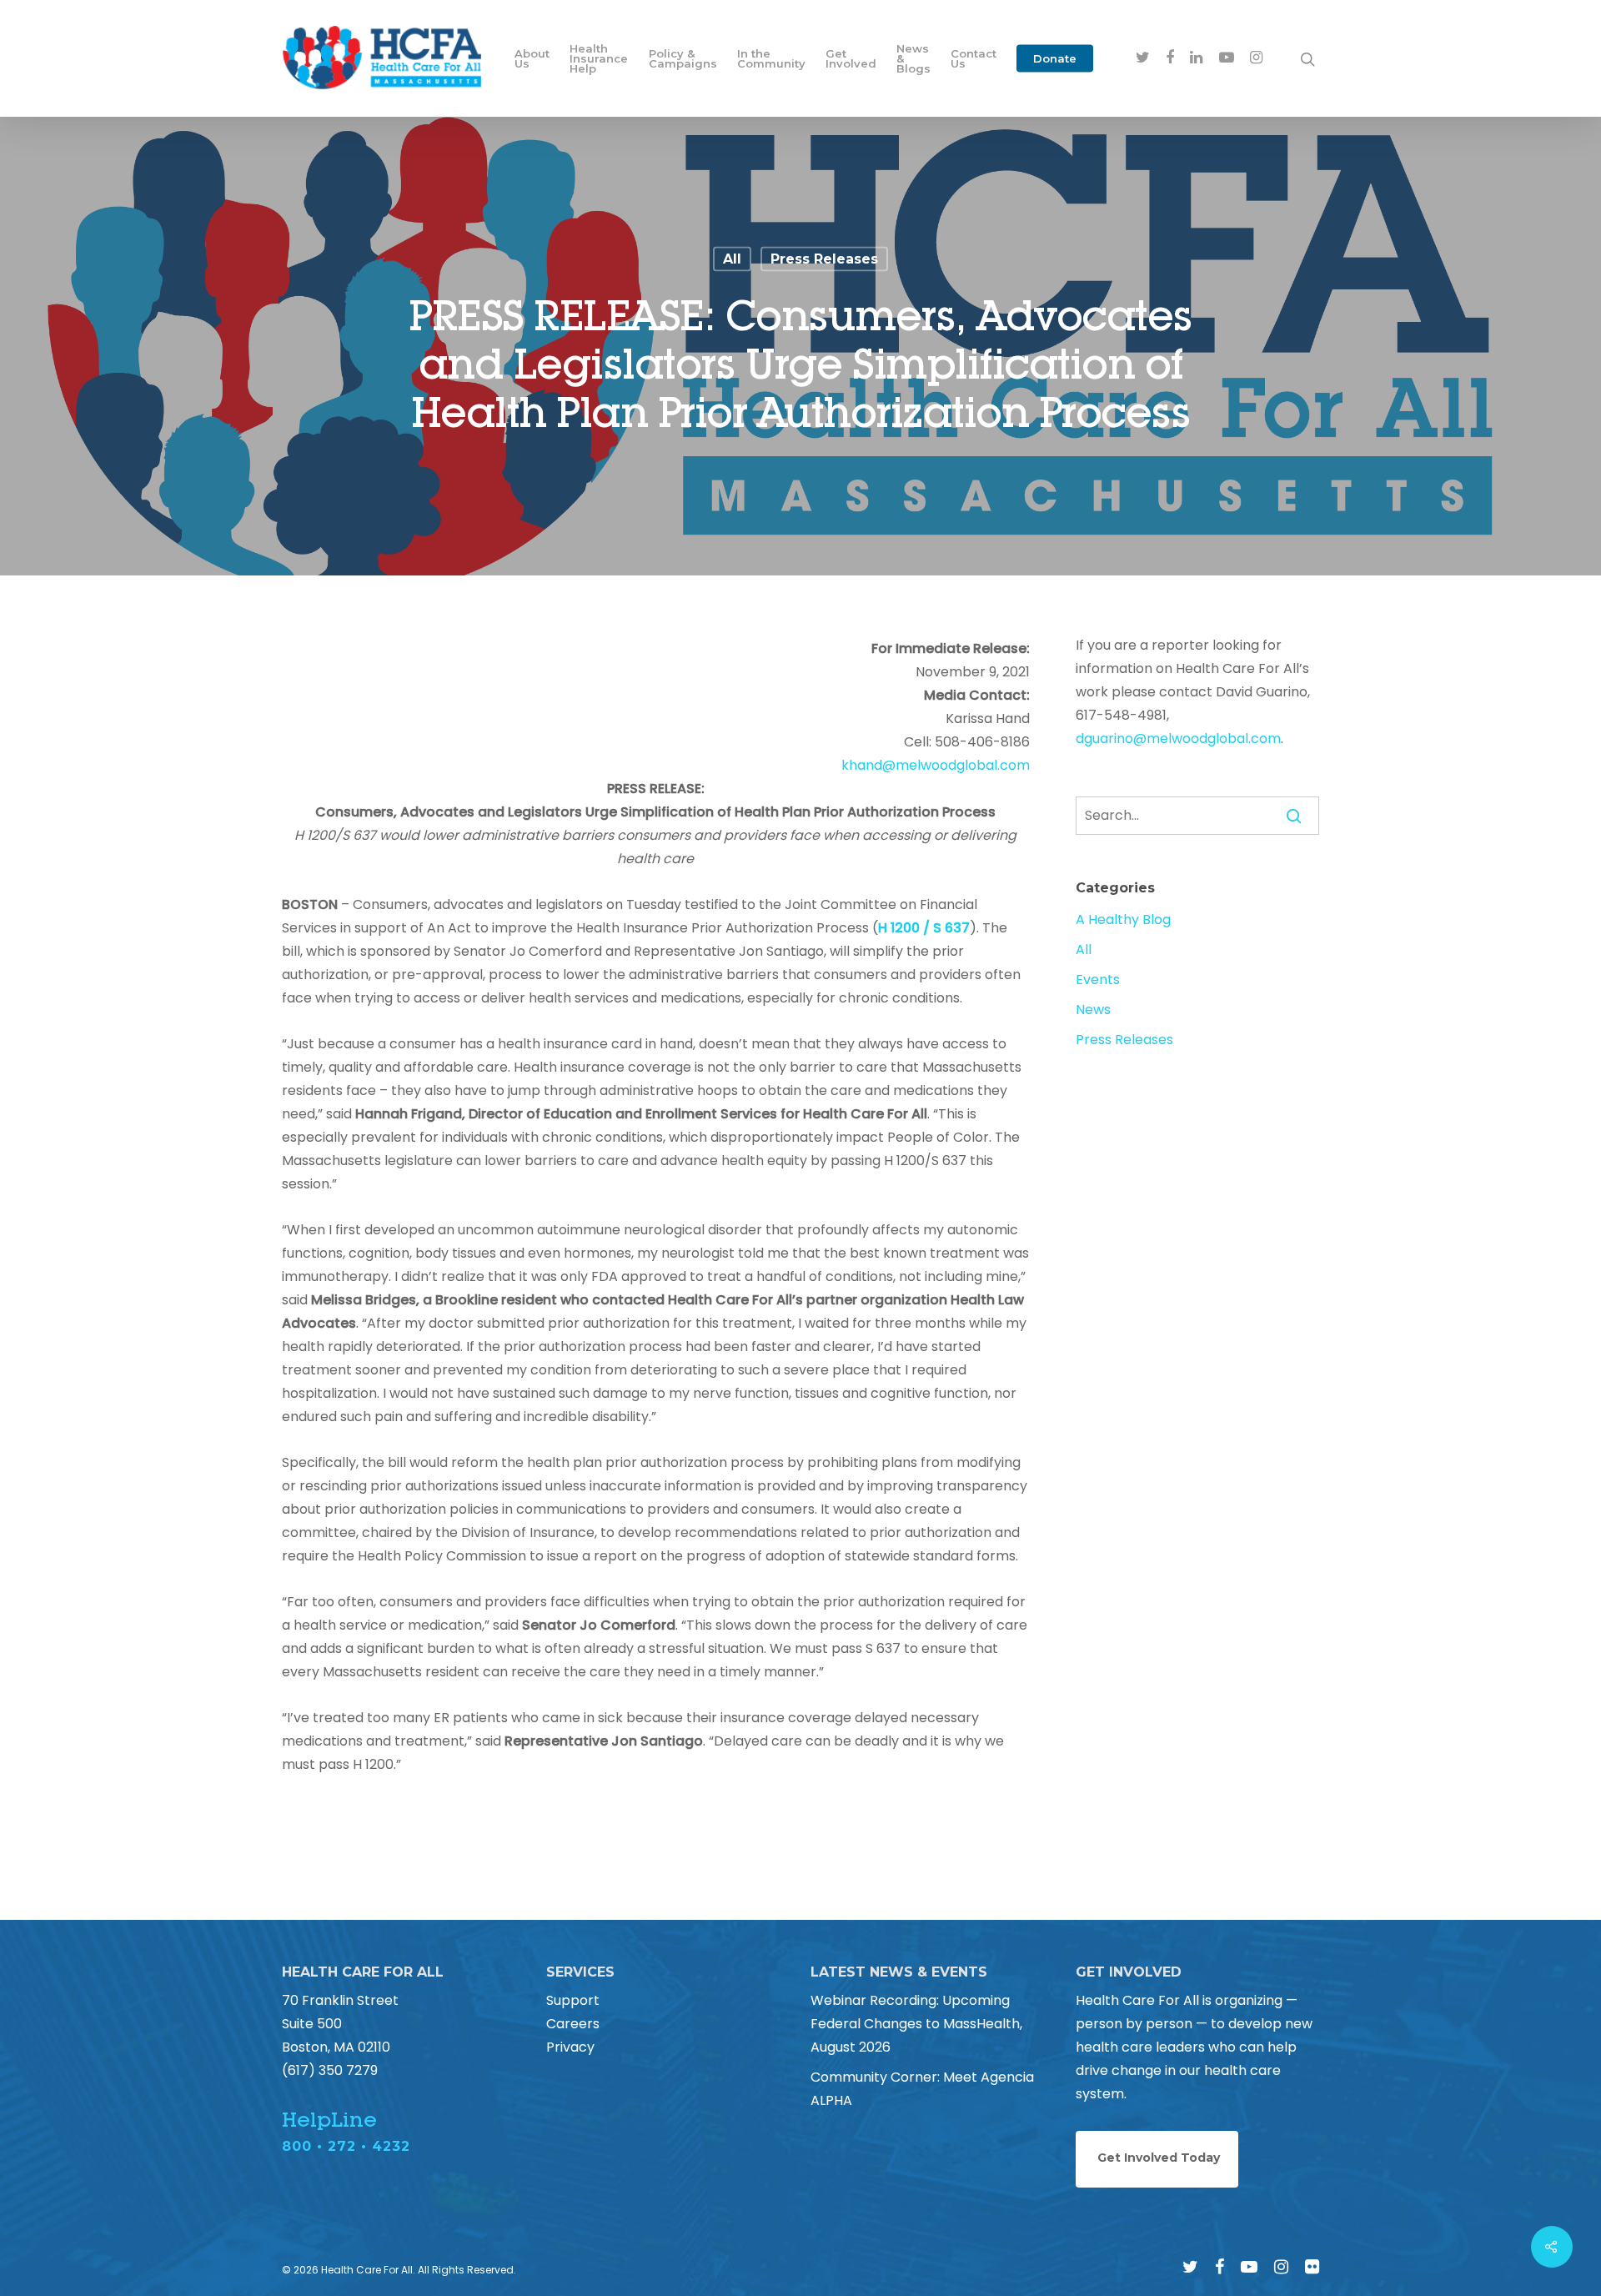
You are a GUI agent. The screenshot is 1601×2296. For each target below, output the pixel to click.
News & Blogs (913, 58)
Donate (1055, 58)
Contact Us (974, 58)
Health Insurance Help (599, 58)
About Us (532, 58)
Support (573, 2000)
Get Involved (851, 58)
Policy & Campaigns (683, 58)
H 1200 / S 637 (924, 928)
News (1093, 1010)
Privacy (570, 2047)
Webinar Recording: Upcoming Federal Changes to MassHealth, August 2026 (916, 2024)
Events (1098, 980)
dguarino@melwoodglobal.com (1178, 739)
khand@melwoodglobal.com (936, 765)
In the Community (771, 58)
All (732, 259)
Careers (573, 2024)
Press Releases (824, 259)
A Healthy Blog (1123, 919)
